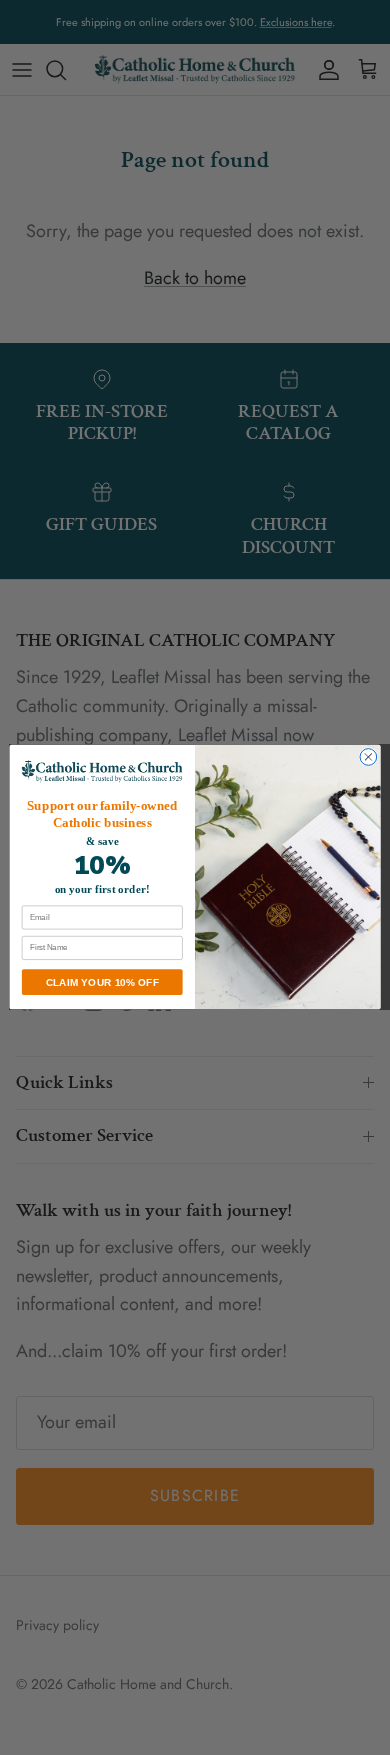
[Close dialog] (368, 757)
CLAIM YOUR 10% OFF (102, 982)
